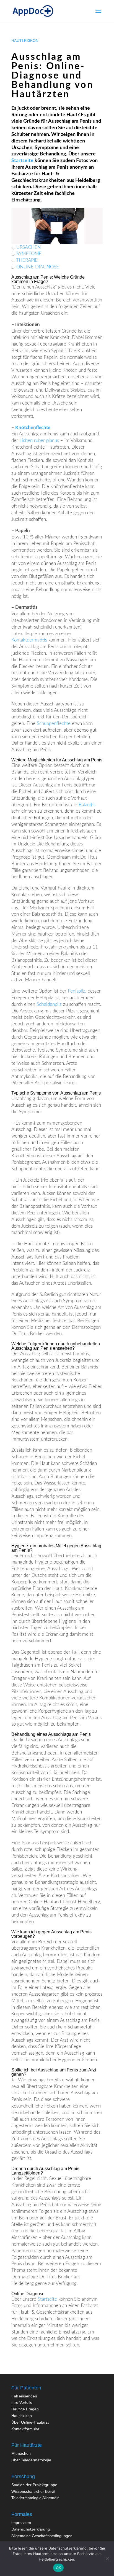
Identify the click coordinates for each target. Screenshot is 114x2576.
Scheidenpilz (49, 1004)
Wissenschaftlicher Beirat (33, 2491)
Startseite (22, 161)
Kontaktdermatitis (29, 640)
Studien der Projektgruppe (34, 2485)
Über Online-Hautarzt (30, 2422)
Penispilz (77, 991)
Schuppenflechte (54, 724)
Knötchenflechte (33, 428)
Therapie (27, 260)
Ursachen (29, 247)
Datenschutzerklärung (31, 2529)
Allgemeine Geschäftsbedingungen (42, 2536)
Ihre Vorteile (22, 2402)
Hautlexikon (22, 2416)
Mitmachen (21, 2453)
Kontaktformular (25, 2429)
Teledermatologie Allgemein (35, 2498)
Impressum (21, 2523)
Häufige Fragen (25, 2409)
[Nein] (107, 2559)
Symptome (29, 254)
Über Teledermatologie (31, 2460)
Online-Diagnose (38, 267)
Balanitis (87, 805)
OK (59, 2568)
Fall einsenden (24, 2396)
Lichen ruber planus (39, 440)
